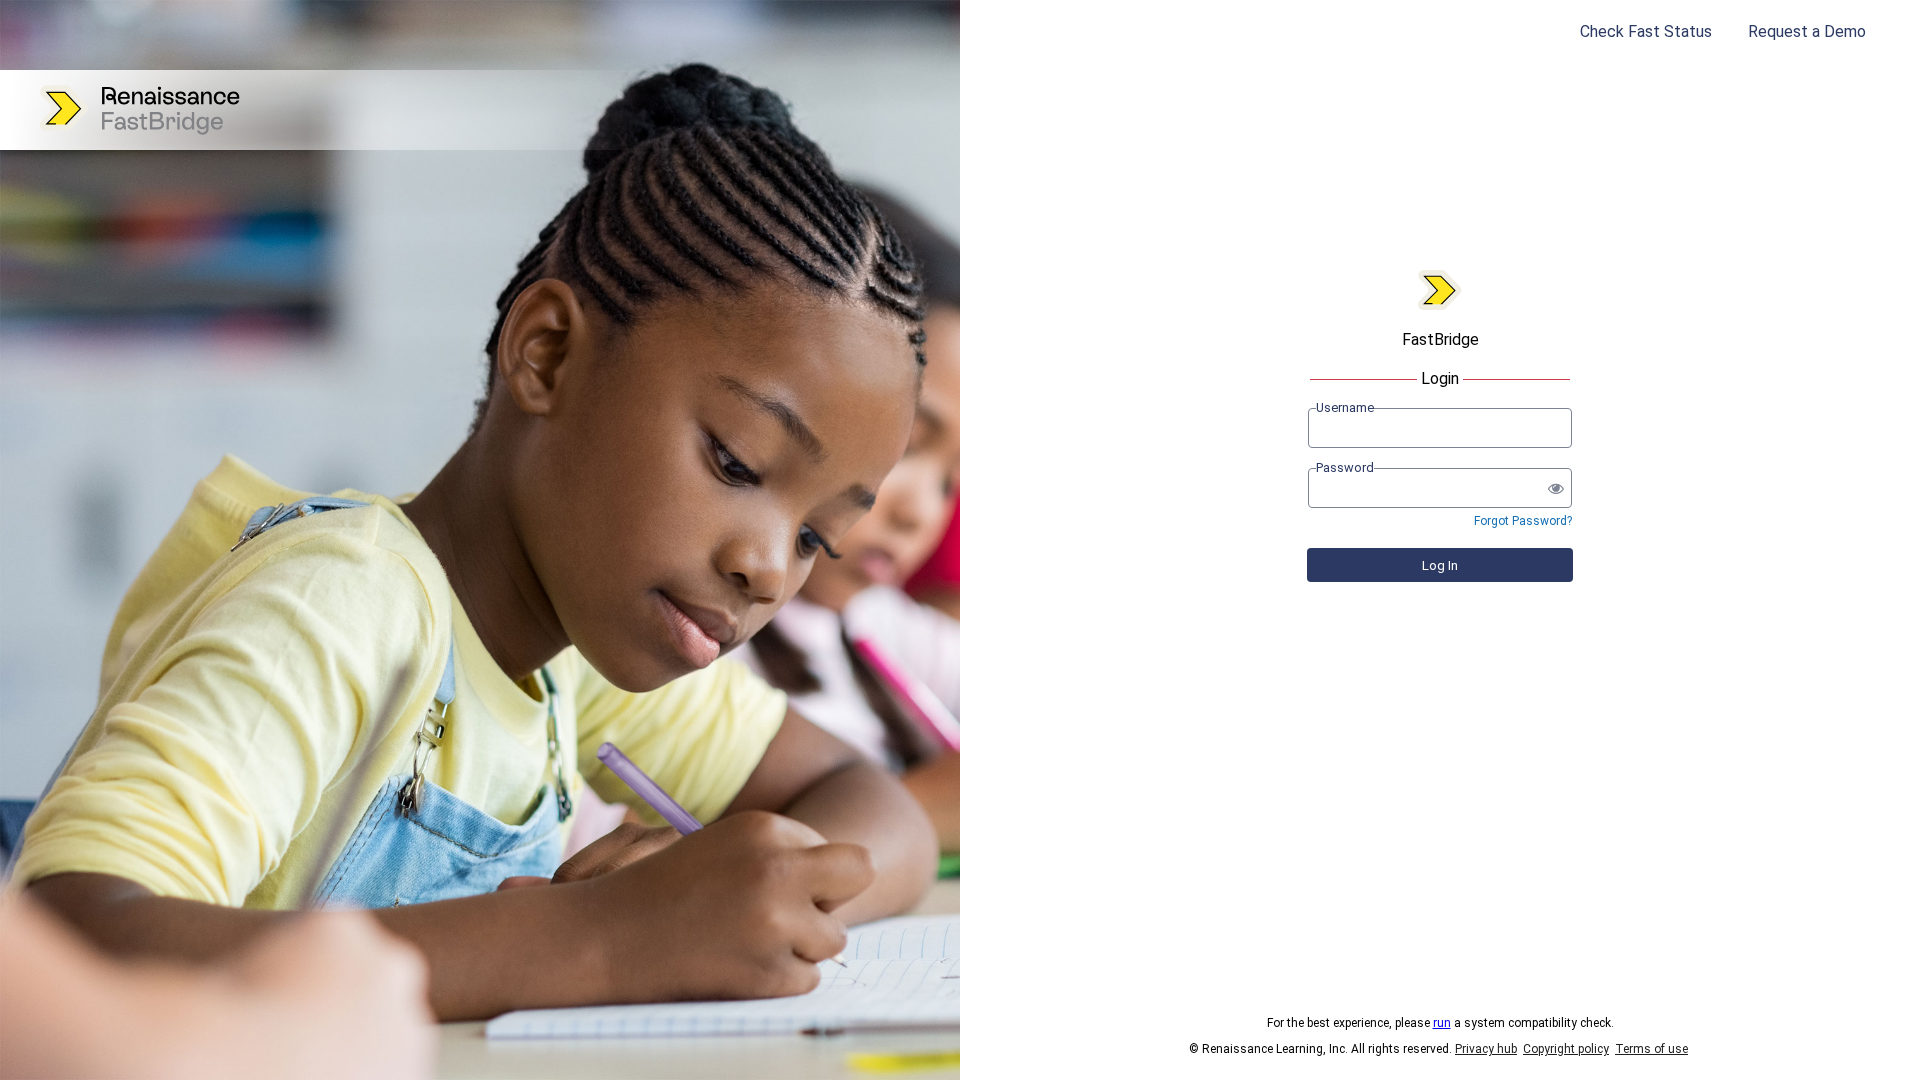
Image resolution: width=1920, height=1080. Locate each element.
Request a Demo (1807, 31)
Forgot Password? (1523, 521)
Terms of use (1651, 1049)
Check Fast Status (1646, 31)
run (1442, 1023)
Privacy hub (1486, 1049)
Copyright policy (1566, 1049)
